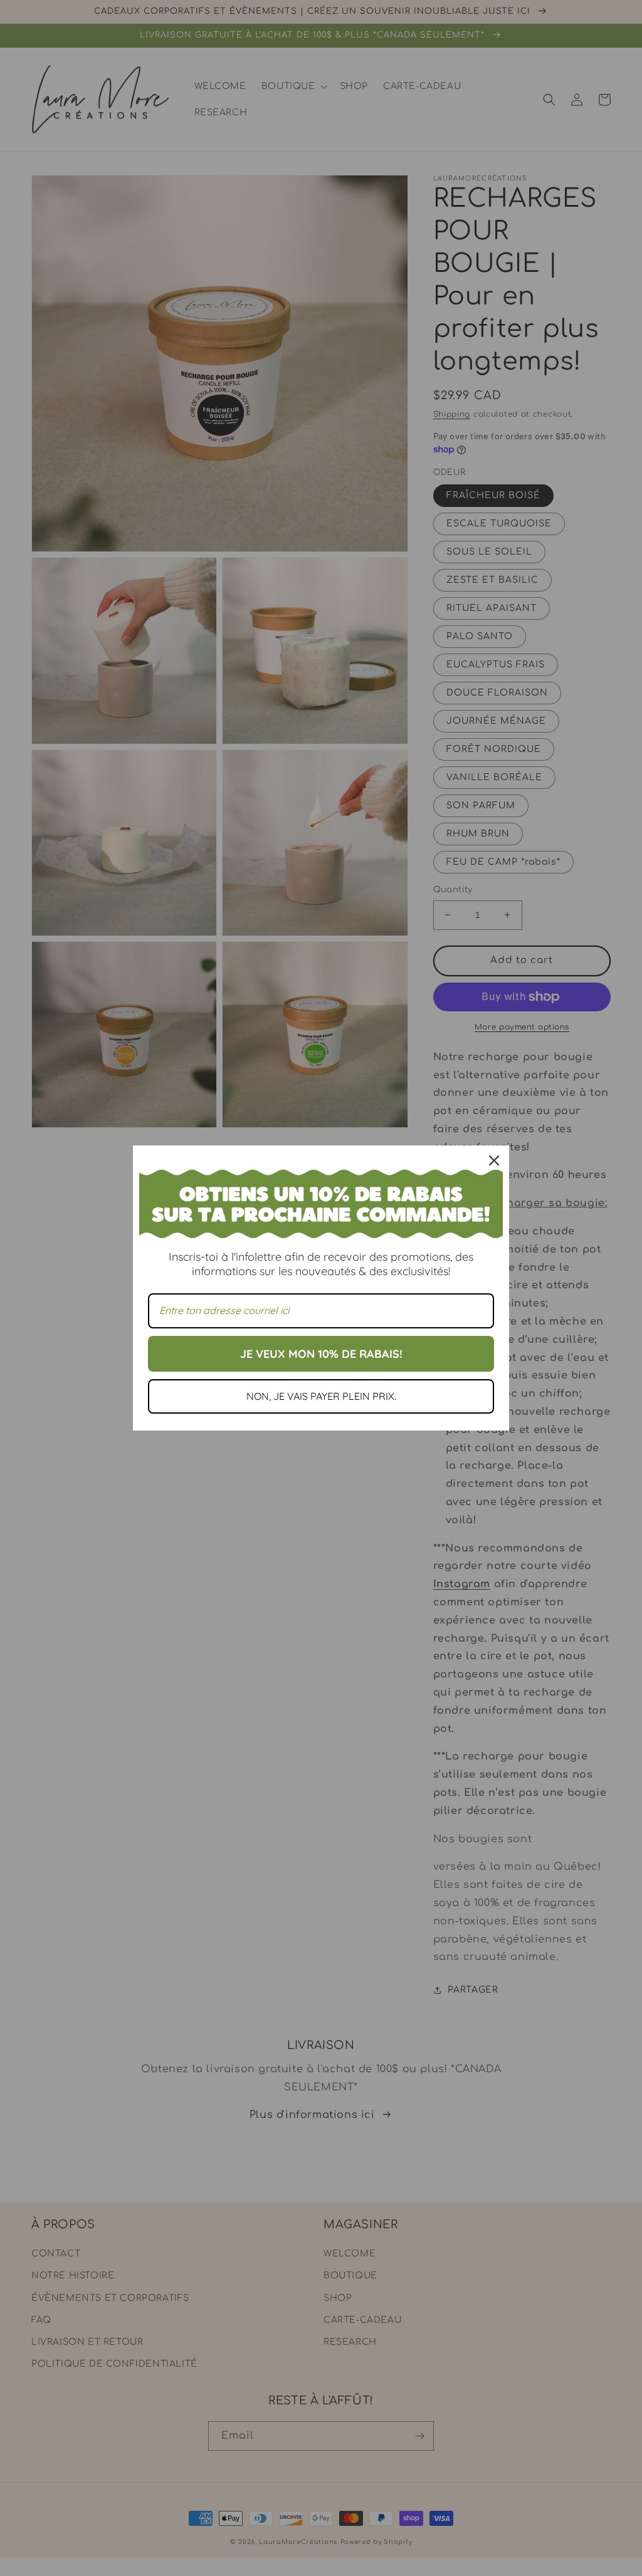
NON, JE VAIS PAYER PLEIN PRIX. (321, 1396)
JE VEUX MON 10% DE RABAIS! (321, 1354)
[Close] (494, 1160)
